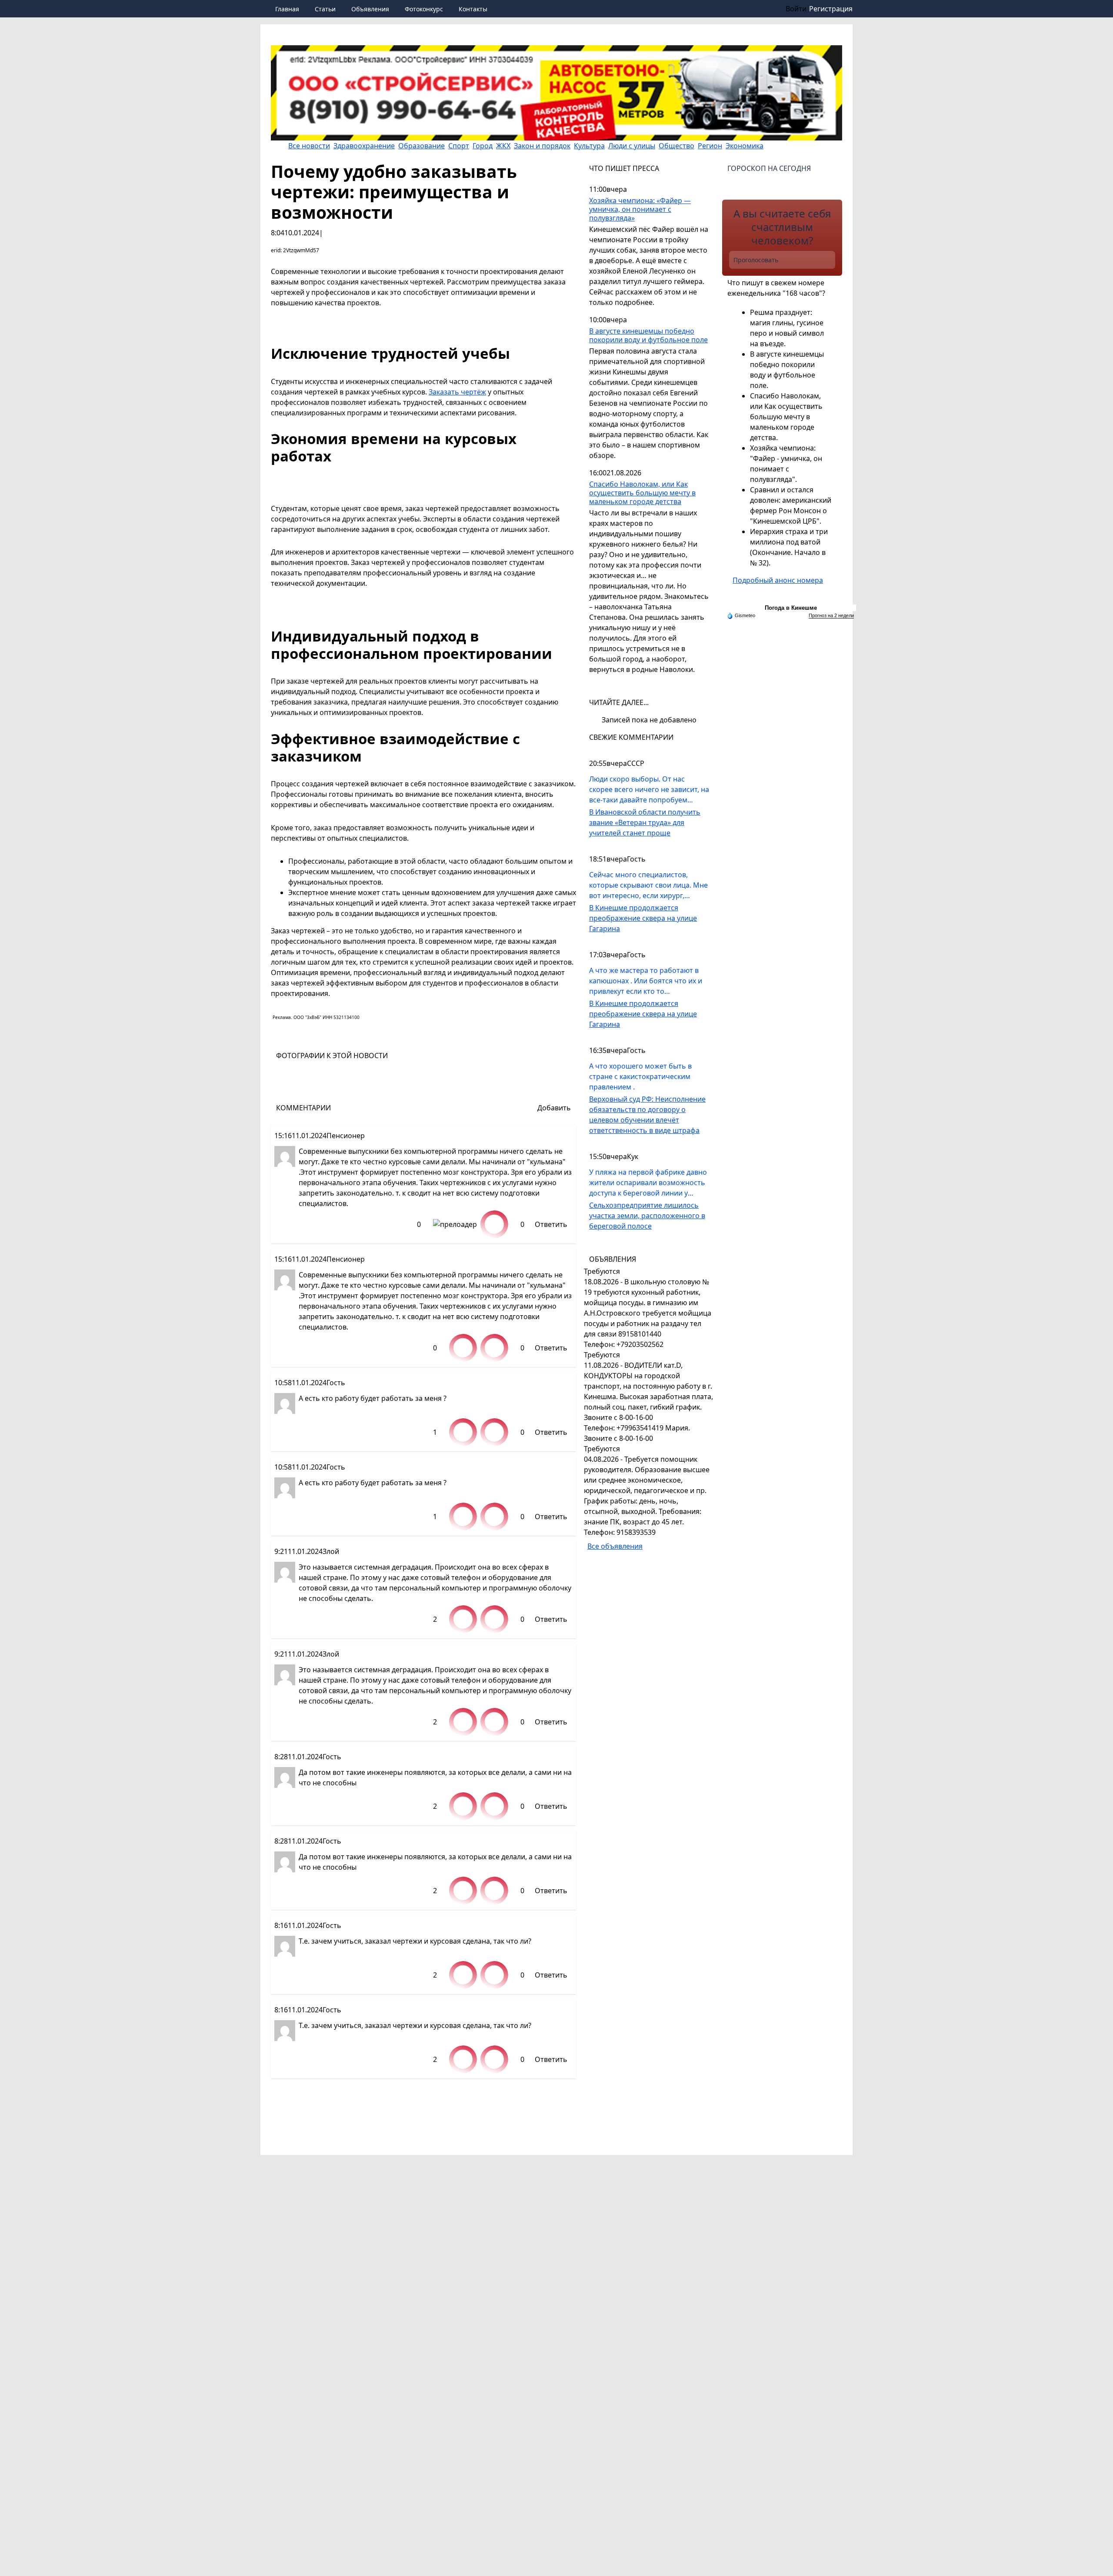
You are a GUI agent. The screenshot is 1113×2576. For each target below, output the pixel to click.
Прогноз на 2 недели (831, 615)
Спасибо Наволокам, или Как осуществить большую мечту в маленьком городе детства (642, 493)
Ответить (551, 1224)
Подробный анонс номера (778, 580)
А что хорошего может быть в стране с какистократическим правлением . (640, 1076)
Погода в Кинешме (791, 608)
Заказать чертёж (457, 392)
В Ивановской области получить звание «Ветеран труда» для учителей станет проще (645, 822)
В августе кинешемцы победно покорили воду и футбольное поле (648, 336)
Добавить (554, 1108)
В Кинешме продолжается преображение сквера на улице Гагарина (643, 918)
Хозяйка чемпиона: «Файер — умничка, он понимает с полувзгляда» (640, 209)
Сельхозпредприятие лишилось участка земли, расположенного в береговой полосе (647, 1216)
